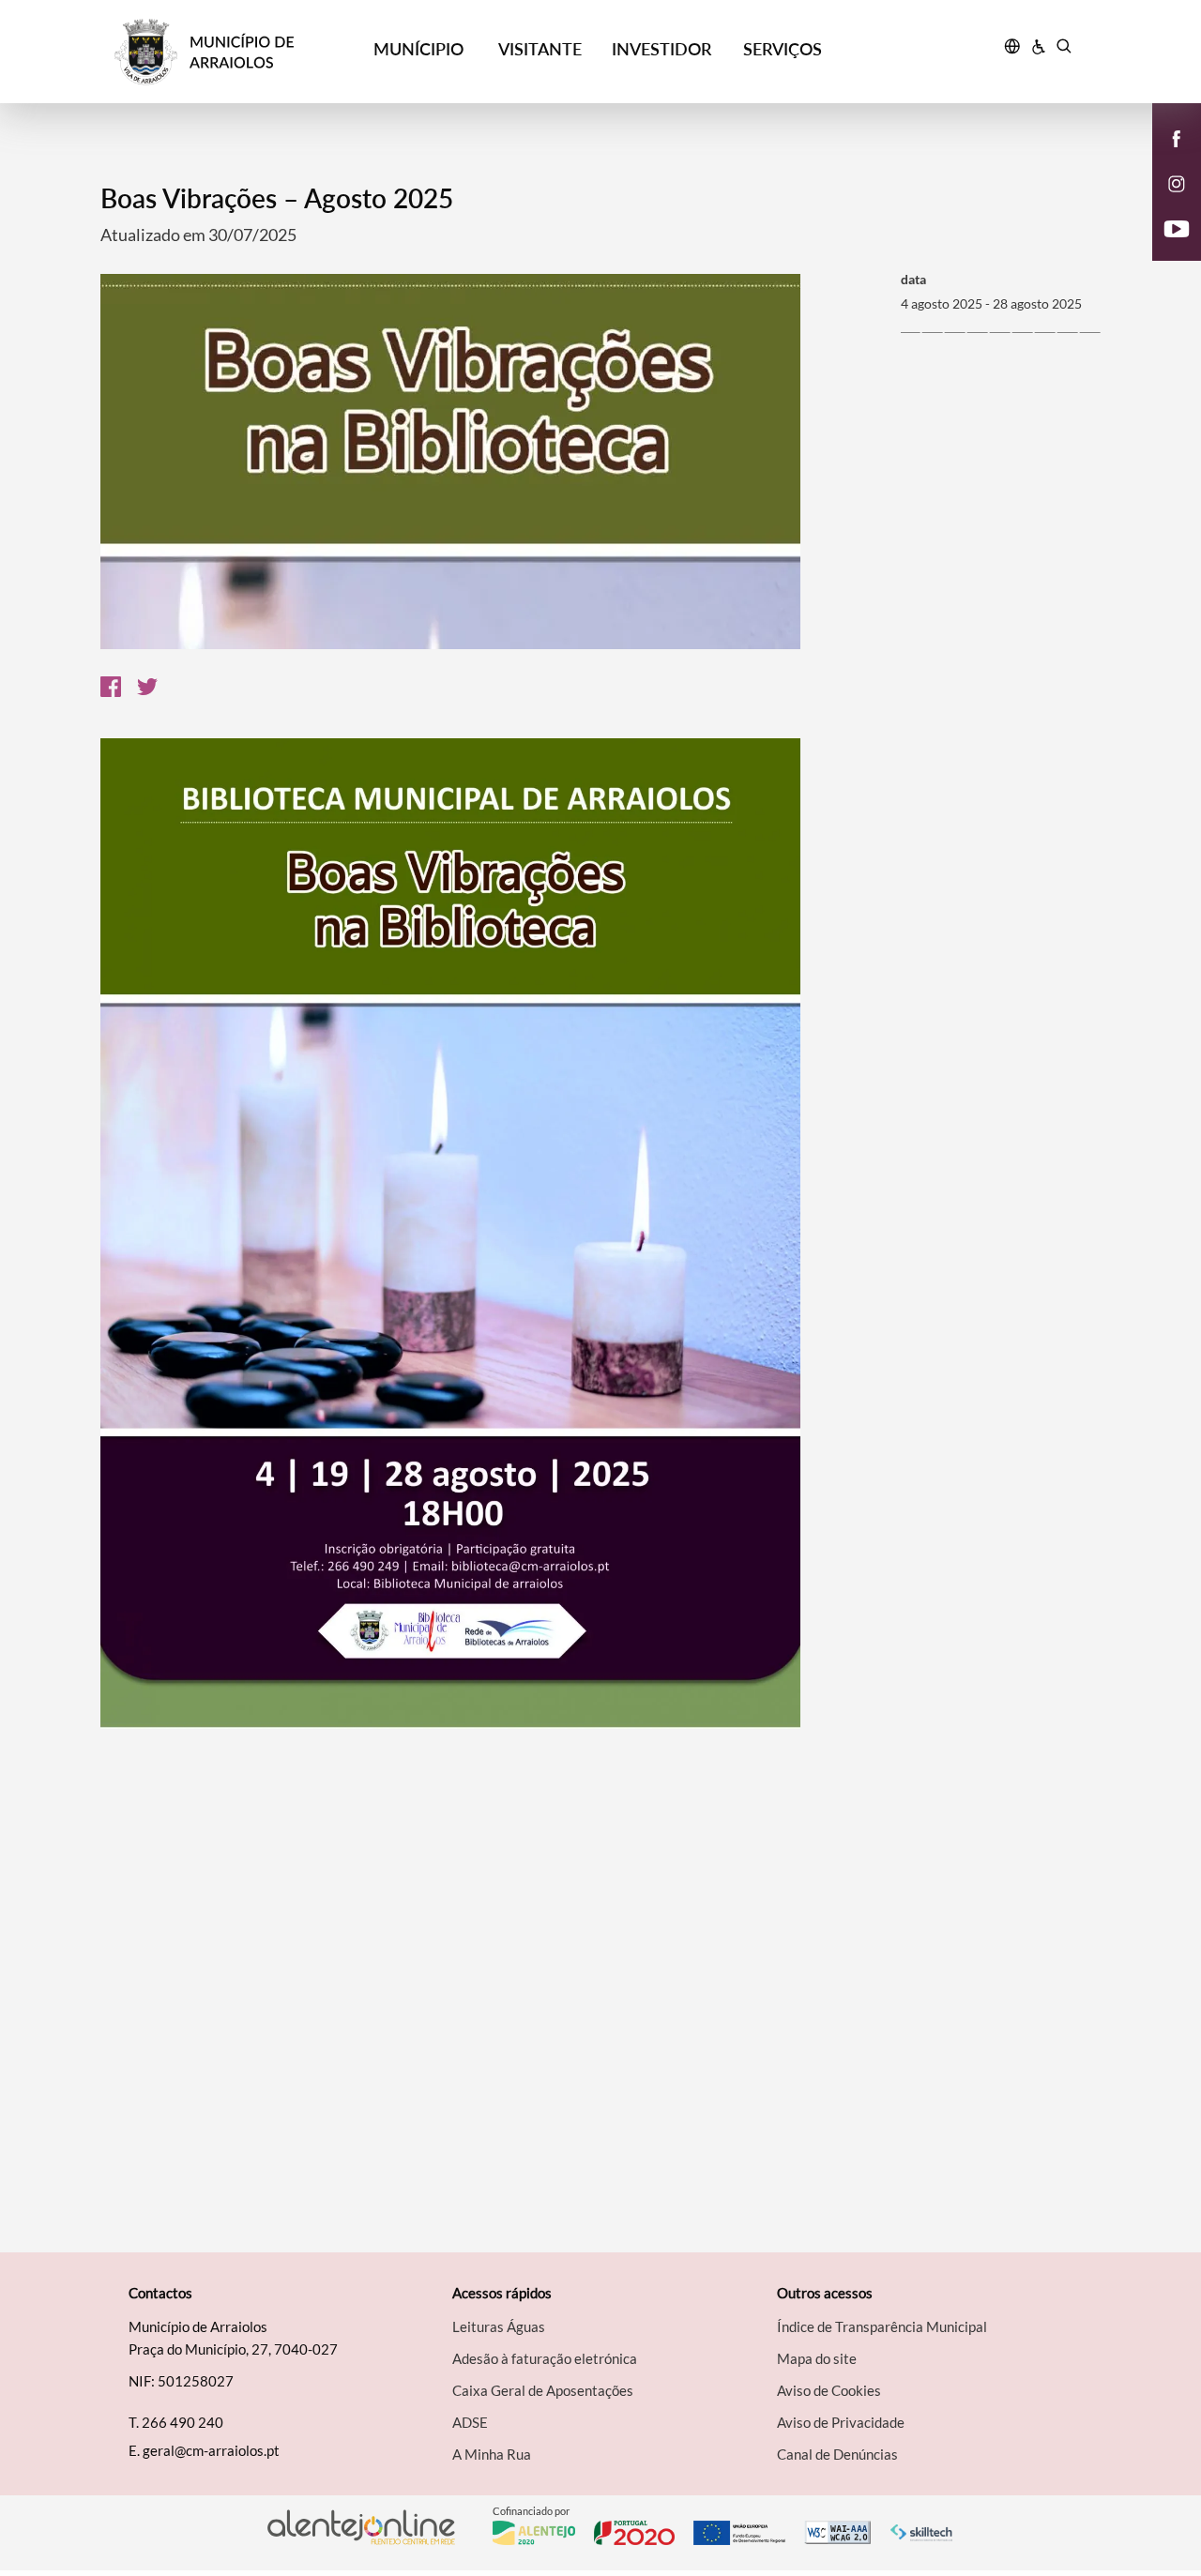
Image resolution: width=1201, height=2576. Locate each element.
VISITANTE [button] (540, 49)
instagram (1165, 203)
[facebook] (1177, 137)
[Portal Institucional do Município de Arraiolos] (236, 52)
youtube (1165, 248)
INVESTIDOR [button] (661, 49)
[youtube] (1177, 227)
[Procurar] (1064, 49)
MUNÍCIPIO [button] (418, 49)
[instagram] (1177, 182)
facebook (1165, 158)
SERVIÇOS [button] (783, 49)
